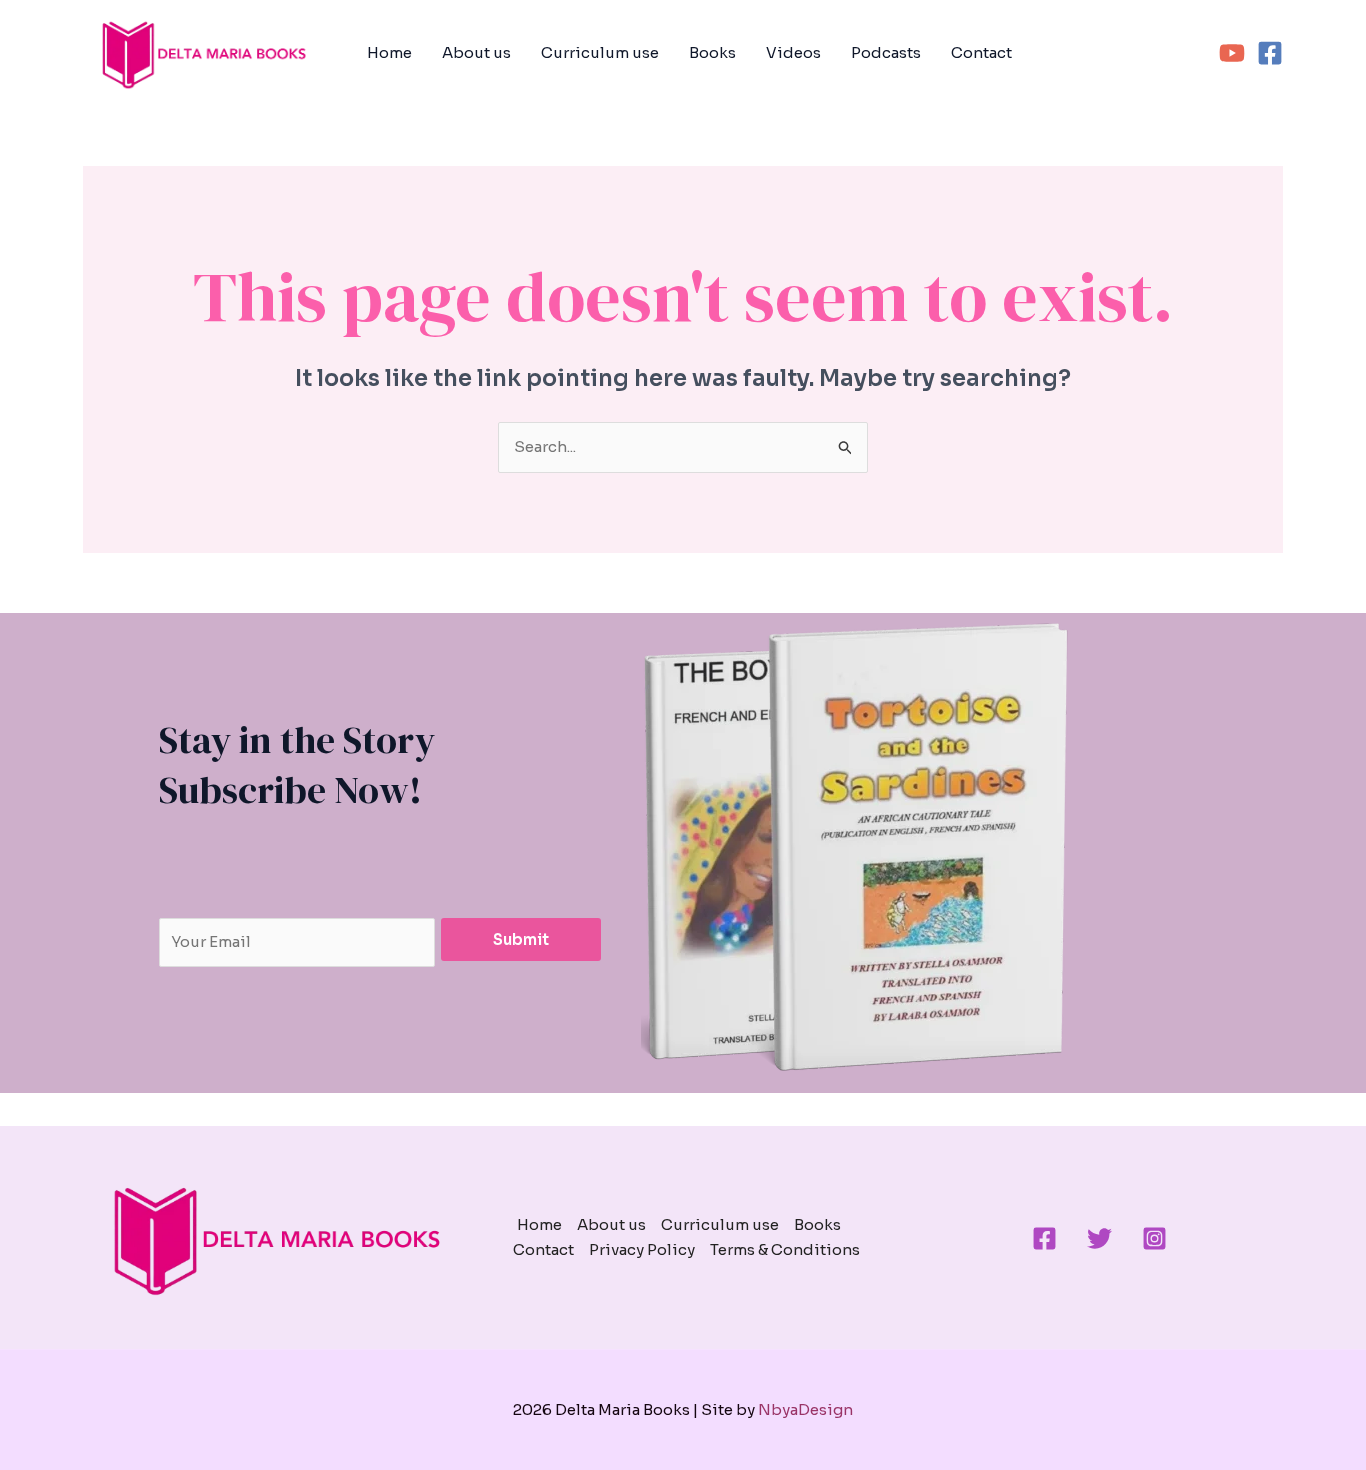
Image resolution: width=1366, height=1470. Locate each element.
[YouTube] (1232, 53)
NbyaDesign (805, 1409)
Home (389, 52)
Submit (521, 939)
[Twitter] (1099, 1238)
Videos (793, 52)
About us (476, 52)
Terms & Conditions (785, 1249)
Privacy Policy (642, 1249)
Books (712, 52)
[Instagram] (1154, 1238)
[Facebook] (1270, 53)
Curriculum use (600, 52)
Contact (981, 52)
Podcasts (886, 52)
